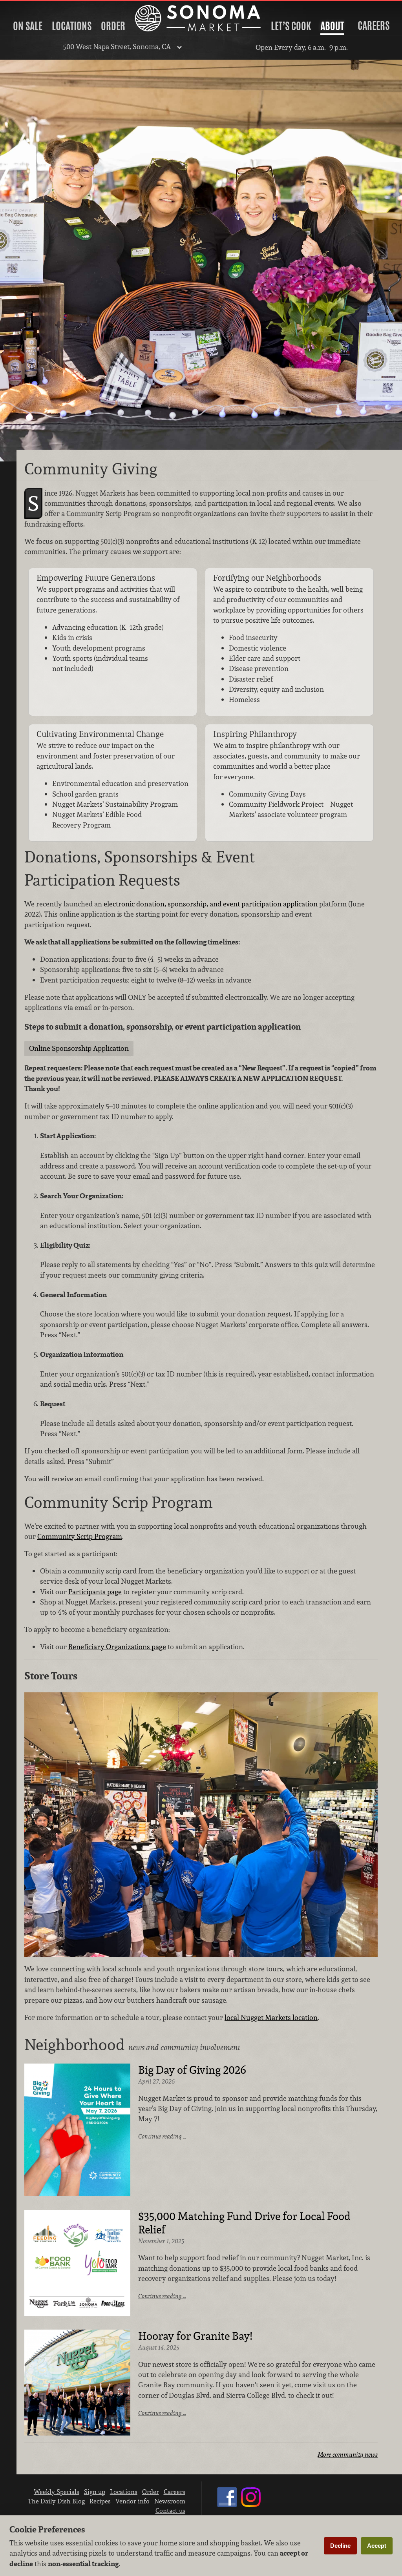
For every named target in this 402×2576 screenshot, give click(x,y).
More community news (348, 2455)
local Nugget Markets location (271, 2017)
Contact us (170, 2510)
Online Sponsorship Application (79, 1048)
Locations (72, 26)
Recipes (100, 2501)
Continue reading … (162, 2136)
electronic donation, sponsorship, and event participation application (211, 904)
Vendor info (132, 2501)
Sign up (95, 2492)
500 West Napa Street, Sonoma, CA (117, 46)
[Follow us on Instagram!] (251, 2505)
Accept (377, 2546)
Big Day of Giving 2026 (192, 2070)
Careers (374, 26)
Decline (340, 2546)
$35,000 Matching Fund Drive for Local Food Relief (244, 2223)
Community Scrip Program (80, 1536)
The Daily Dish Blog (56, 2501)
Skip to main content (37, 6)
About (332, 26)
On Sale (28, 26)
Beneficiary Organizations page (117, 1647)
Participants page (95, 1592)
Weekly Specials (57, 2492)
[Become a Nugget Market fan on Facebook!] (227, 2505)
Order (113, 26)
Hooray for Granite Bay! (195, 2336)
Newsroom (170, 2501)
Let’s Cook (291, 26)
